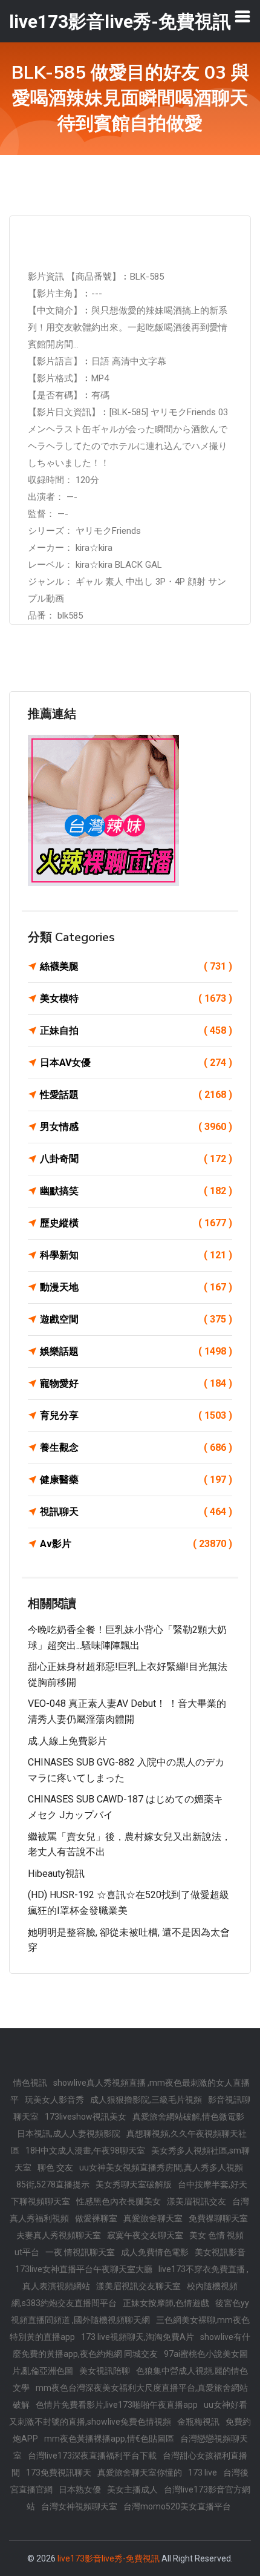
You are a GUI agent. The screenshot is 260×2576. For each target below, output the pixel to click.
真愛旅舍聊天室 (153, 2218)
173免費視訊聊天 (59, 2472)
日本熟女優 (80, 2489)
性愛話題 (136, 1095)
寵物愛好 (136, 1383)
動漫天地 (136, 1287)
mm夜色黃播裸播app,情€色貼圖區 (109, 2439)
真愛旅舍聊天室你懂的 (140, 2472)
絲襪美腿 (136, 966)
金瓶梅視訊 (198, 2422)
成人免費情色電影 (155, 2252)
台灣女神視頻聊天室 (79, 2506)
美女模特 (136, 998)
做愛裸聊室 (96, 2218)
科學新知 (136, 1255)
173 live (203, 2472)
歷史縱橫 (136, 1223)
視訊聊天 (136, 1512)
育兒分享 (136, 1415)
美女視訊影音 (220, 2252)
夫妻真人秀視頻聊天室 (59, 2235)
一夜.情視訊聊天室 (80, 2252)
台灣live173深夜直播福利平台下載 (92, 2456)
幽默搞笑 (136, 1191)
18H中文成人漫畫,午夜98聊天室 (85, 2150)
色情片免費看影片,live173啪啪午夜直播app (117, 2405)
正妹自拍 (136, 1030)
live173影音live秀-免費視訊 (109, 2558)
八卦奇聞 (136, 1159)
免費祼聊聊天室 (218, 2218)
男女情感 (136, 1127)
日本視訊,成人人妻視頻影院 (69, 2134)
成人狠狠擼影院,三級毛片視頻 (146, 2100)
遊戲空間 (136, 1319)
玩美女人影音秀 (54, 2100)
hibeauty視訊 (56, 1874)
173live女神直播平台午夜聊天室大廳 (84, 2269)
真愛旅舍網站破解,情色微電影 (188, 2117)
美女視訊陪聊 (105, 2371)
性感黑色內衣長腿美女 (119, 2201)
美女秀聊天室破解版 (134, 2184)
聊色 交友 (55, 2167)
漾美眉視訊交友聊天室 (138, 2286)
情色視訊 (30, 2083)
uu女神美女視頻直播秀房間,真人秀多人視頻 (161, 2167)
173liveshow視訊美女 (86, 2117)
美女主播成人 (132, 2489)
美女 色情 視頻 (216, 2235)
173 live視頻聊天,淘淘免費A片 (138, 2337)
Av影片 (136, 1544)
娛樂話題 (136, 1351)
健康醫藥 (136, 1480)
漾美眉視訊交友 (197, 2201)
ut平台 (27, 2252)
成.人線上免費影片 (67, 1741)
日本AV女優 (136, 1063)
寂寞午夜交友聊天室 (145, 2235)
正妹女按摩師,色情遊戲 (166, 2303)
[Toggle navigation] (242, 16)
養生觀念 (136, 1447)
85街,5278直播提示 (53, 2184)
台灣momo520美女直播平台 (177, 2506)
